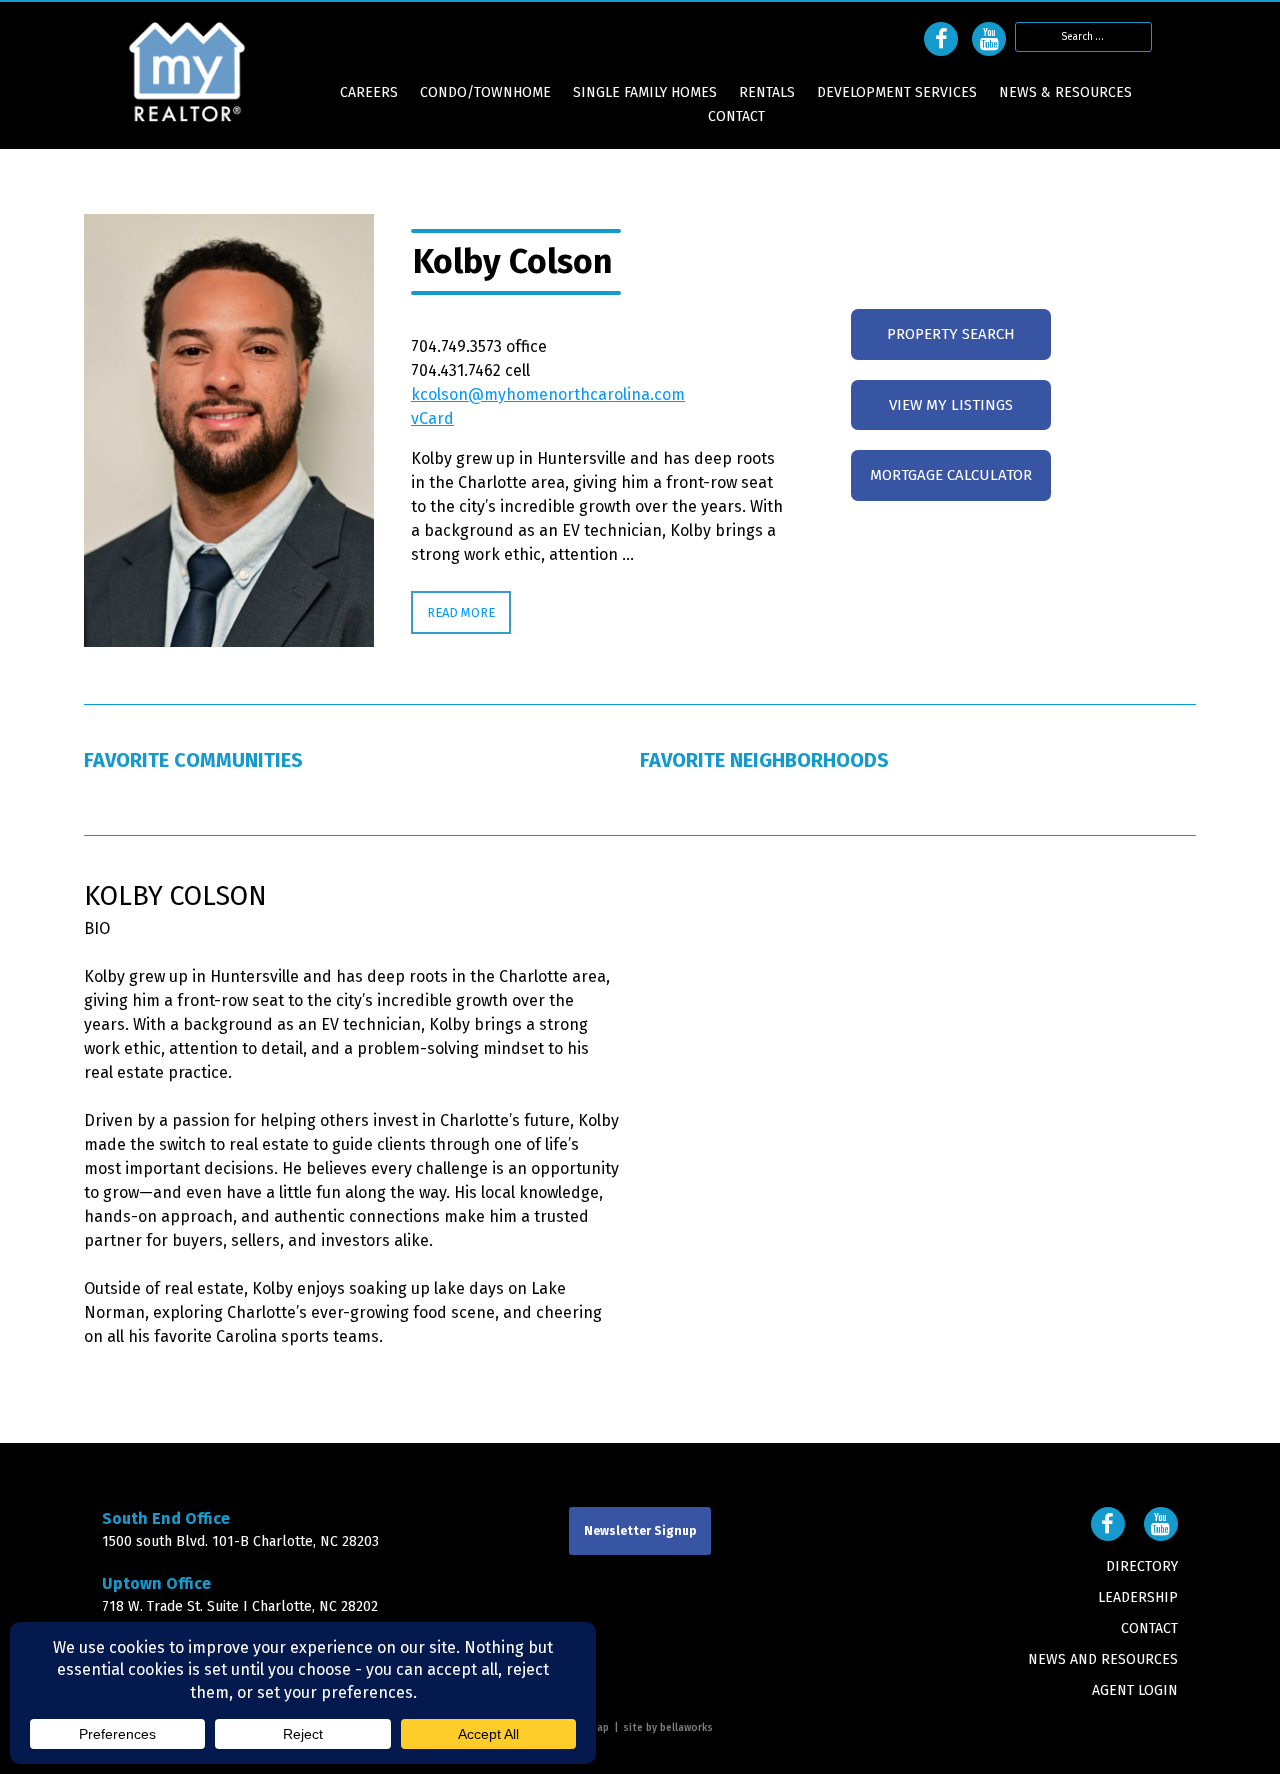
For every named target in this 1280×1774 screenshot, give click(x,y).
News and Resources (1103, 1659)
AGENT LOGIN (1135, 1690)
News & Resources (1065, 93)
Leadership (1138, 1597)
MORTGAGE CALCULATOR (951, 475)
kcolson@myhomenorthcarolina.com (548, 394)
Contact (736, 117)
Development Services (897, 93)
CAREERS (369, 93)
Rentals (767, 93)
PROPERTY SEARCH (951, 334)
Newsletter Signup (640, 1531)
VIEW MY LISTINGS (951, 405)
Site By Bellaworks (668, 1728)
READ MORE (461, 612)
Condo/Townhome (485, 93)
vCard (432, 418)
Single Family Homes (645, 93)
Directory (1142, 1566)
